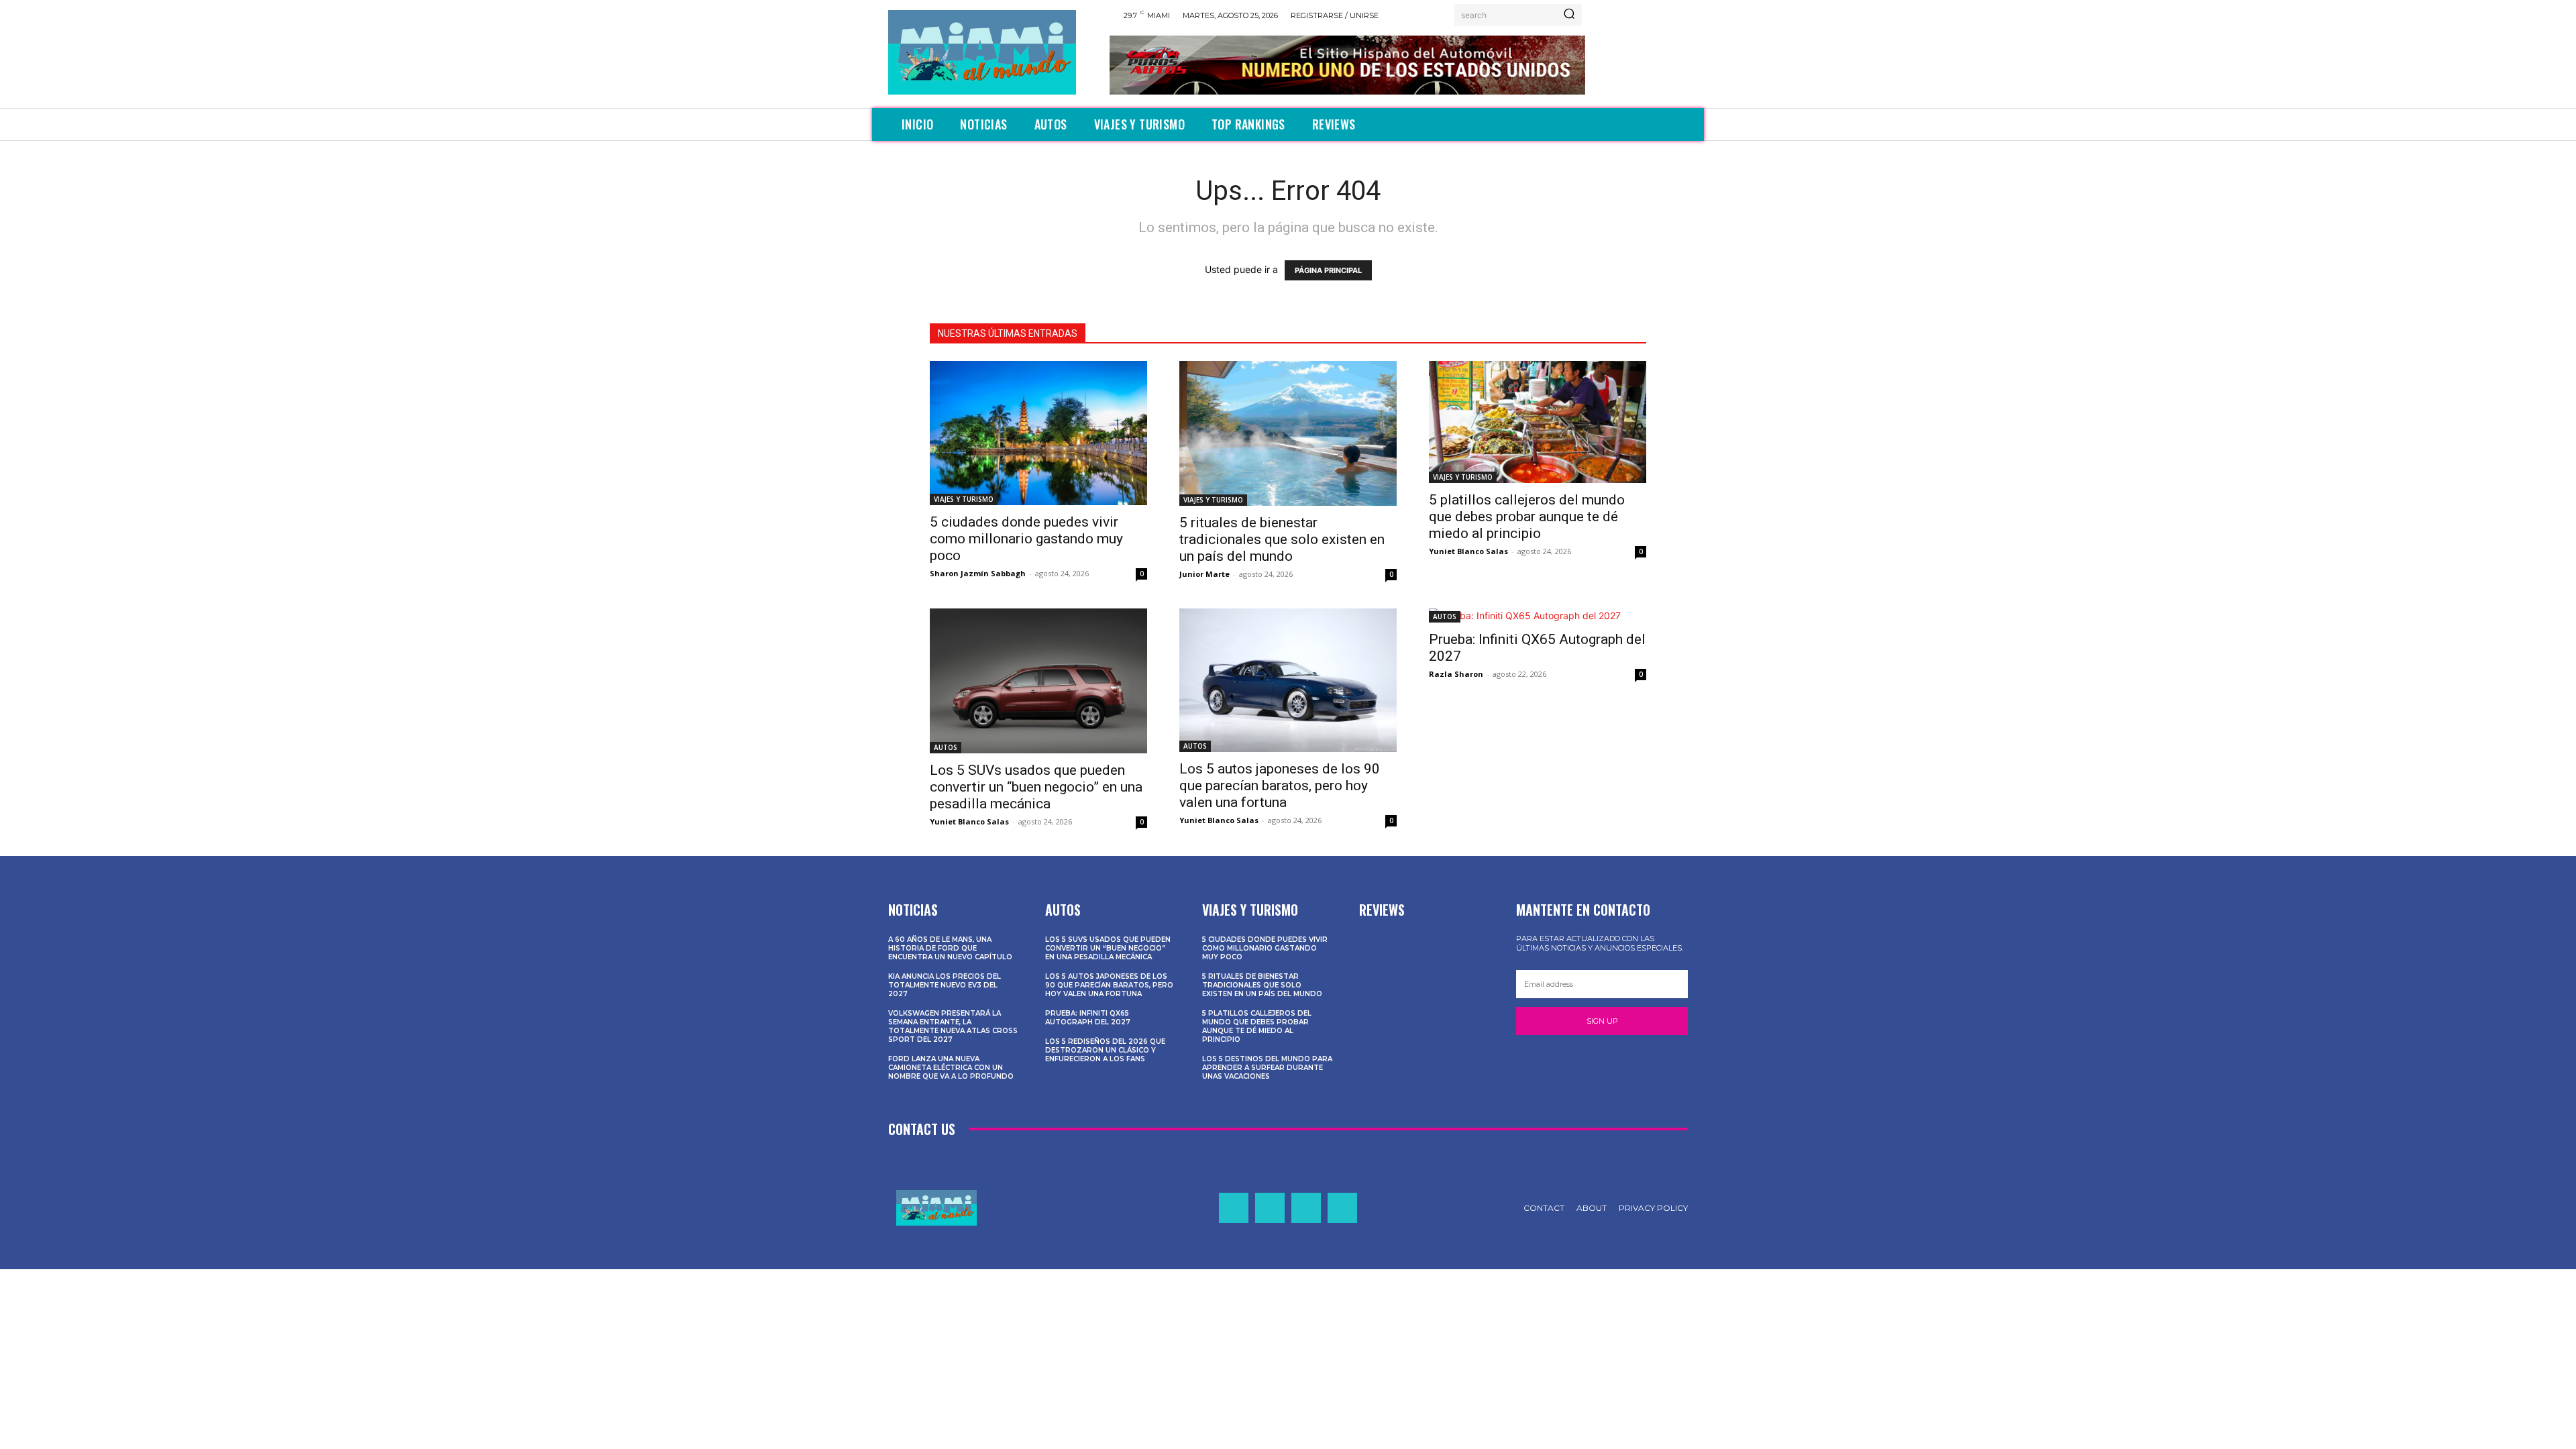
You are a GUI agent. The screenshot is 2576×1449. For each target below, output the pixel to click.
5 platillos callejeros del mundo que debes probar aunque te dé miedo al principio (1527, 517)
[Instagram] (1270, 1207)
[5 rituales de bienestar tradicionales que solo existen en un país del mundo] (1288, 433)
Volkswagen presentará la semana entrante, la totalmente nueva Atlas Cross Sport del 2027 (953, 1026)
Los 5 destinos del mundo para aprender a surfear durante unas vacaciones (1267, 1068)
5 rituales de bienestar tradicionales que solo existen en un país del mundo (1282, 539)
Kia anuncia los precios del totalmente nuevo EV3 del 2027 (945, 985)
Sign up (1602, 1021)
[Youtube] (1342, 1207)
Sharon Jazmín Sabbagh (978, 573)
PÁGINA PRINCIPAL (1328, 270)
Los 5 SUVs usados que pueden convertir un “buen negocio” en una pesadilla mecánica (1036, 787)
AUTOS (946, 747)
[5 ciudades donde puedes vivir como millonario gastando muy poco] (1038, 433)
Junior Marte (1204, 574)
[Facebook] (1234, 1207)
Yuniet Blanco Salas (1468, 551)
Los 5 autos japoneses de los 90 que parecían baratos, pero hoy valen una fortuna (1280, 786)
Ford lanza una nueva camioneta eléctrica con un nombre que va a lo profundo (951, 1068)
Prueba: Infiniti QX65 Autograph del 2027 (1088, 1018)
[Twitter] (1306, 1207)
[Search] (1569, 15)
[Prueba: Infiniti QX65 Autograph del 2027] (1538, 615)
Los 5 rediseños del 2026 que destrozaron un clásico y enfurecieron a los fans (1105, 1050)
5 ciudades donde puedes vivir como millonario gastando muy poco (1026, 539)
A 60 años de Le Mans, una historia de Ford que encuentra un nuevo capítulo (950, 948)
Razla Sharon (1456, 674)
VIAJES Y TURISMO (964, 499)
